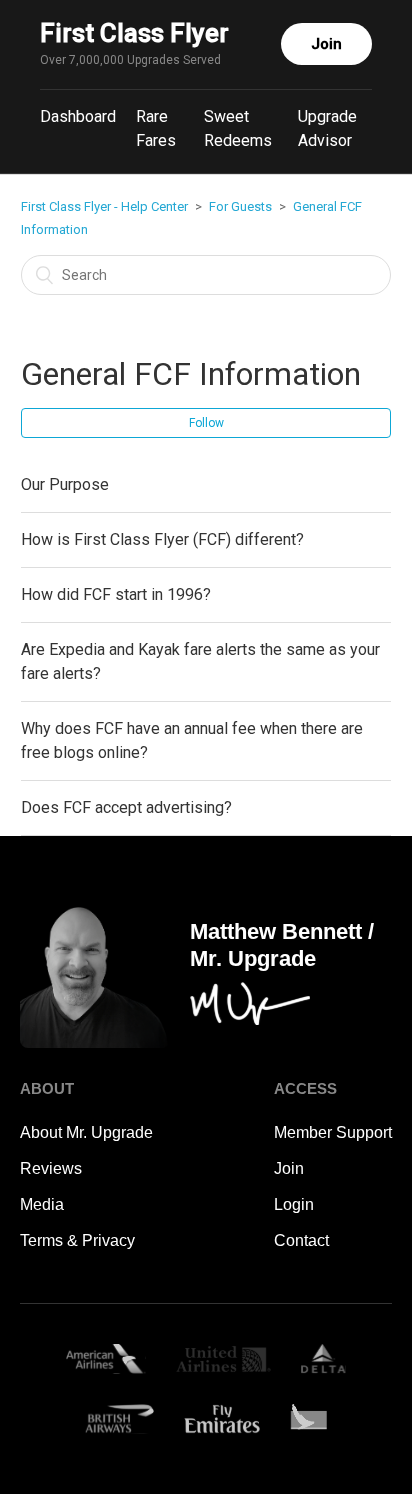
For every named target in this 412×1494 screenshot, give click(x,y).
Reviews (51, 1168)
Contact (301, 1240)
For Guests (240, 206)
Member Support (333, 1132)
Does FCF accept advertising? (126, 807)
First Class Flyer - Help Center (104, 206)
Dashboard (78, 116)
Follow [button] (206, 423)
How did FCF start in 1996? (116, 594)
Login (294, 1204)
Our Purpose (65, 484)
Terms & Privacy (77, 1240)
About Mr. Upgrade (86, 1132)
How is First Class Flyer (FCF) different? (162, 539)
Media (42, 1204)
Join (326, 44)
